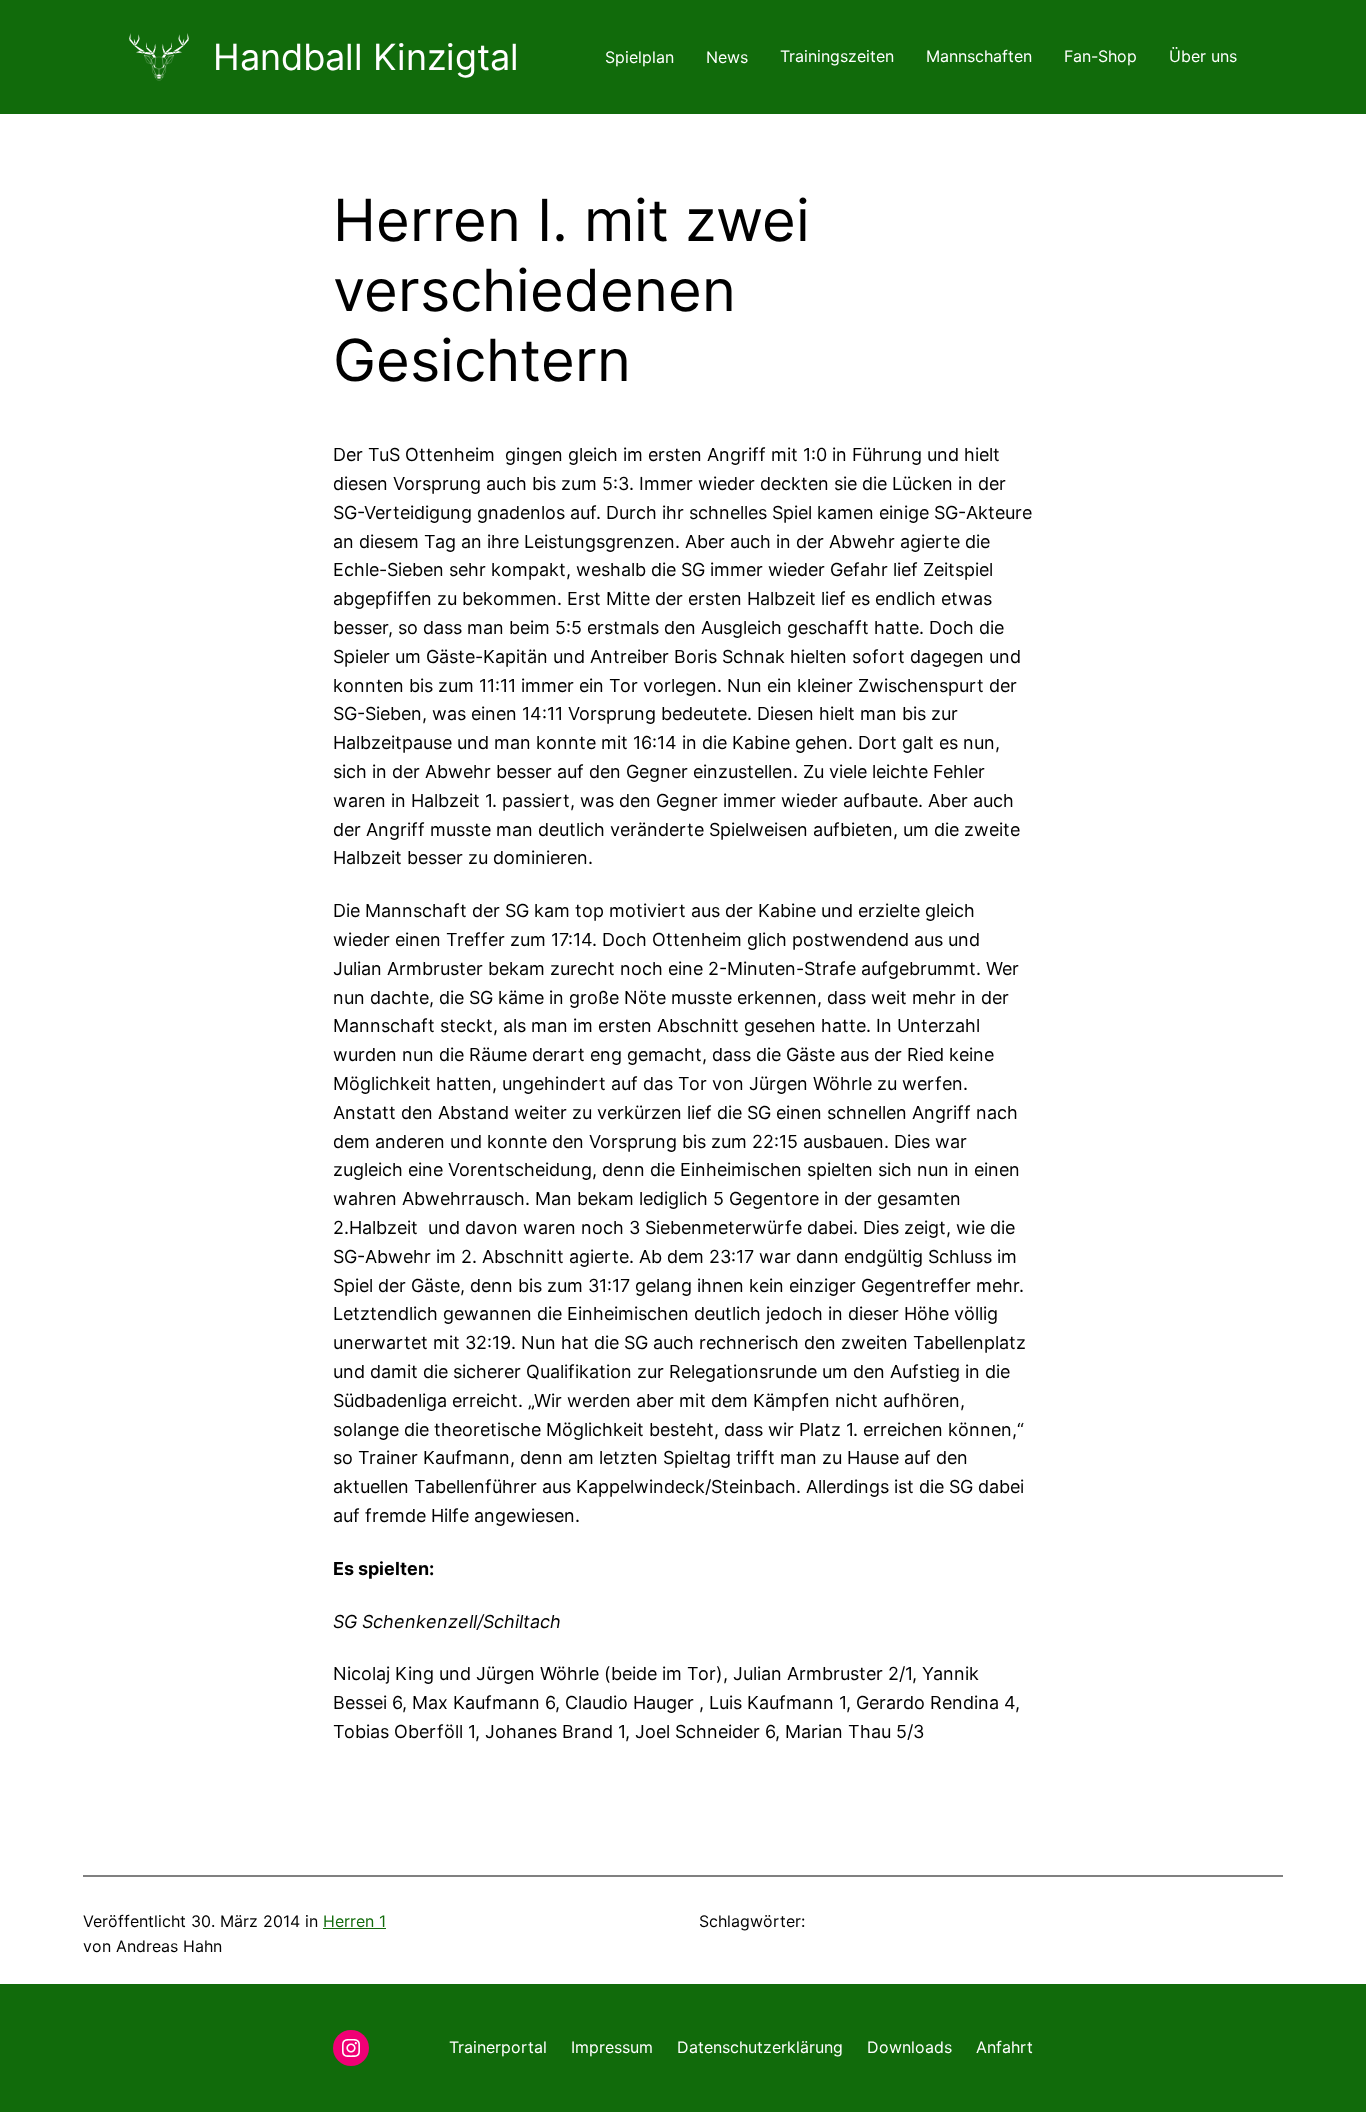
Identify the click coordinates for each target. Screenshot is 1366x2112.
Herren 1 (354, 1921)
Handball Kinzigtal (366, 57)
